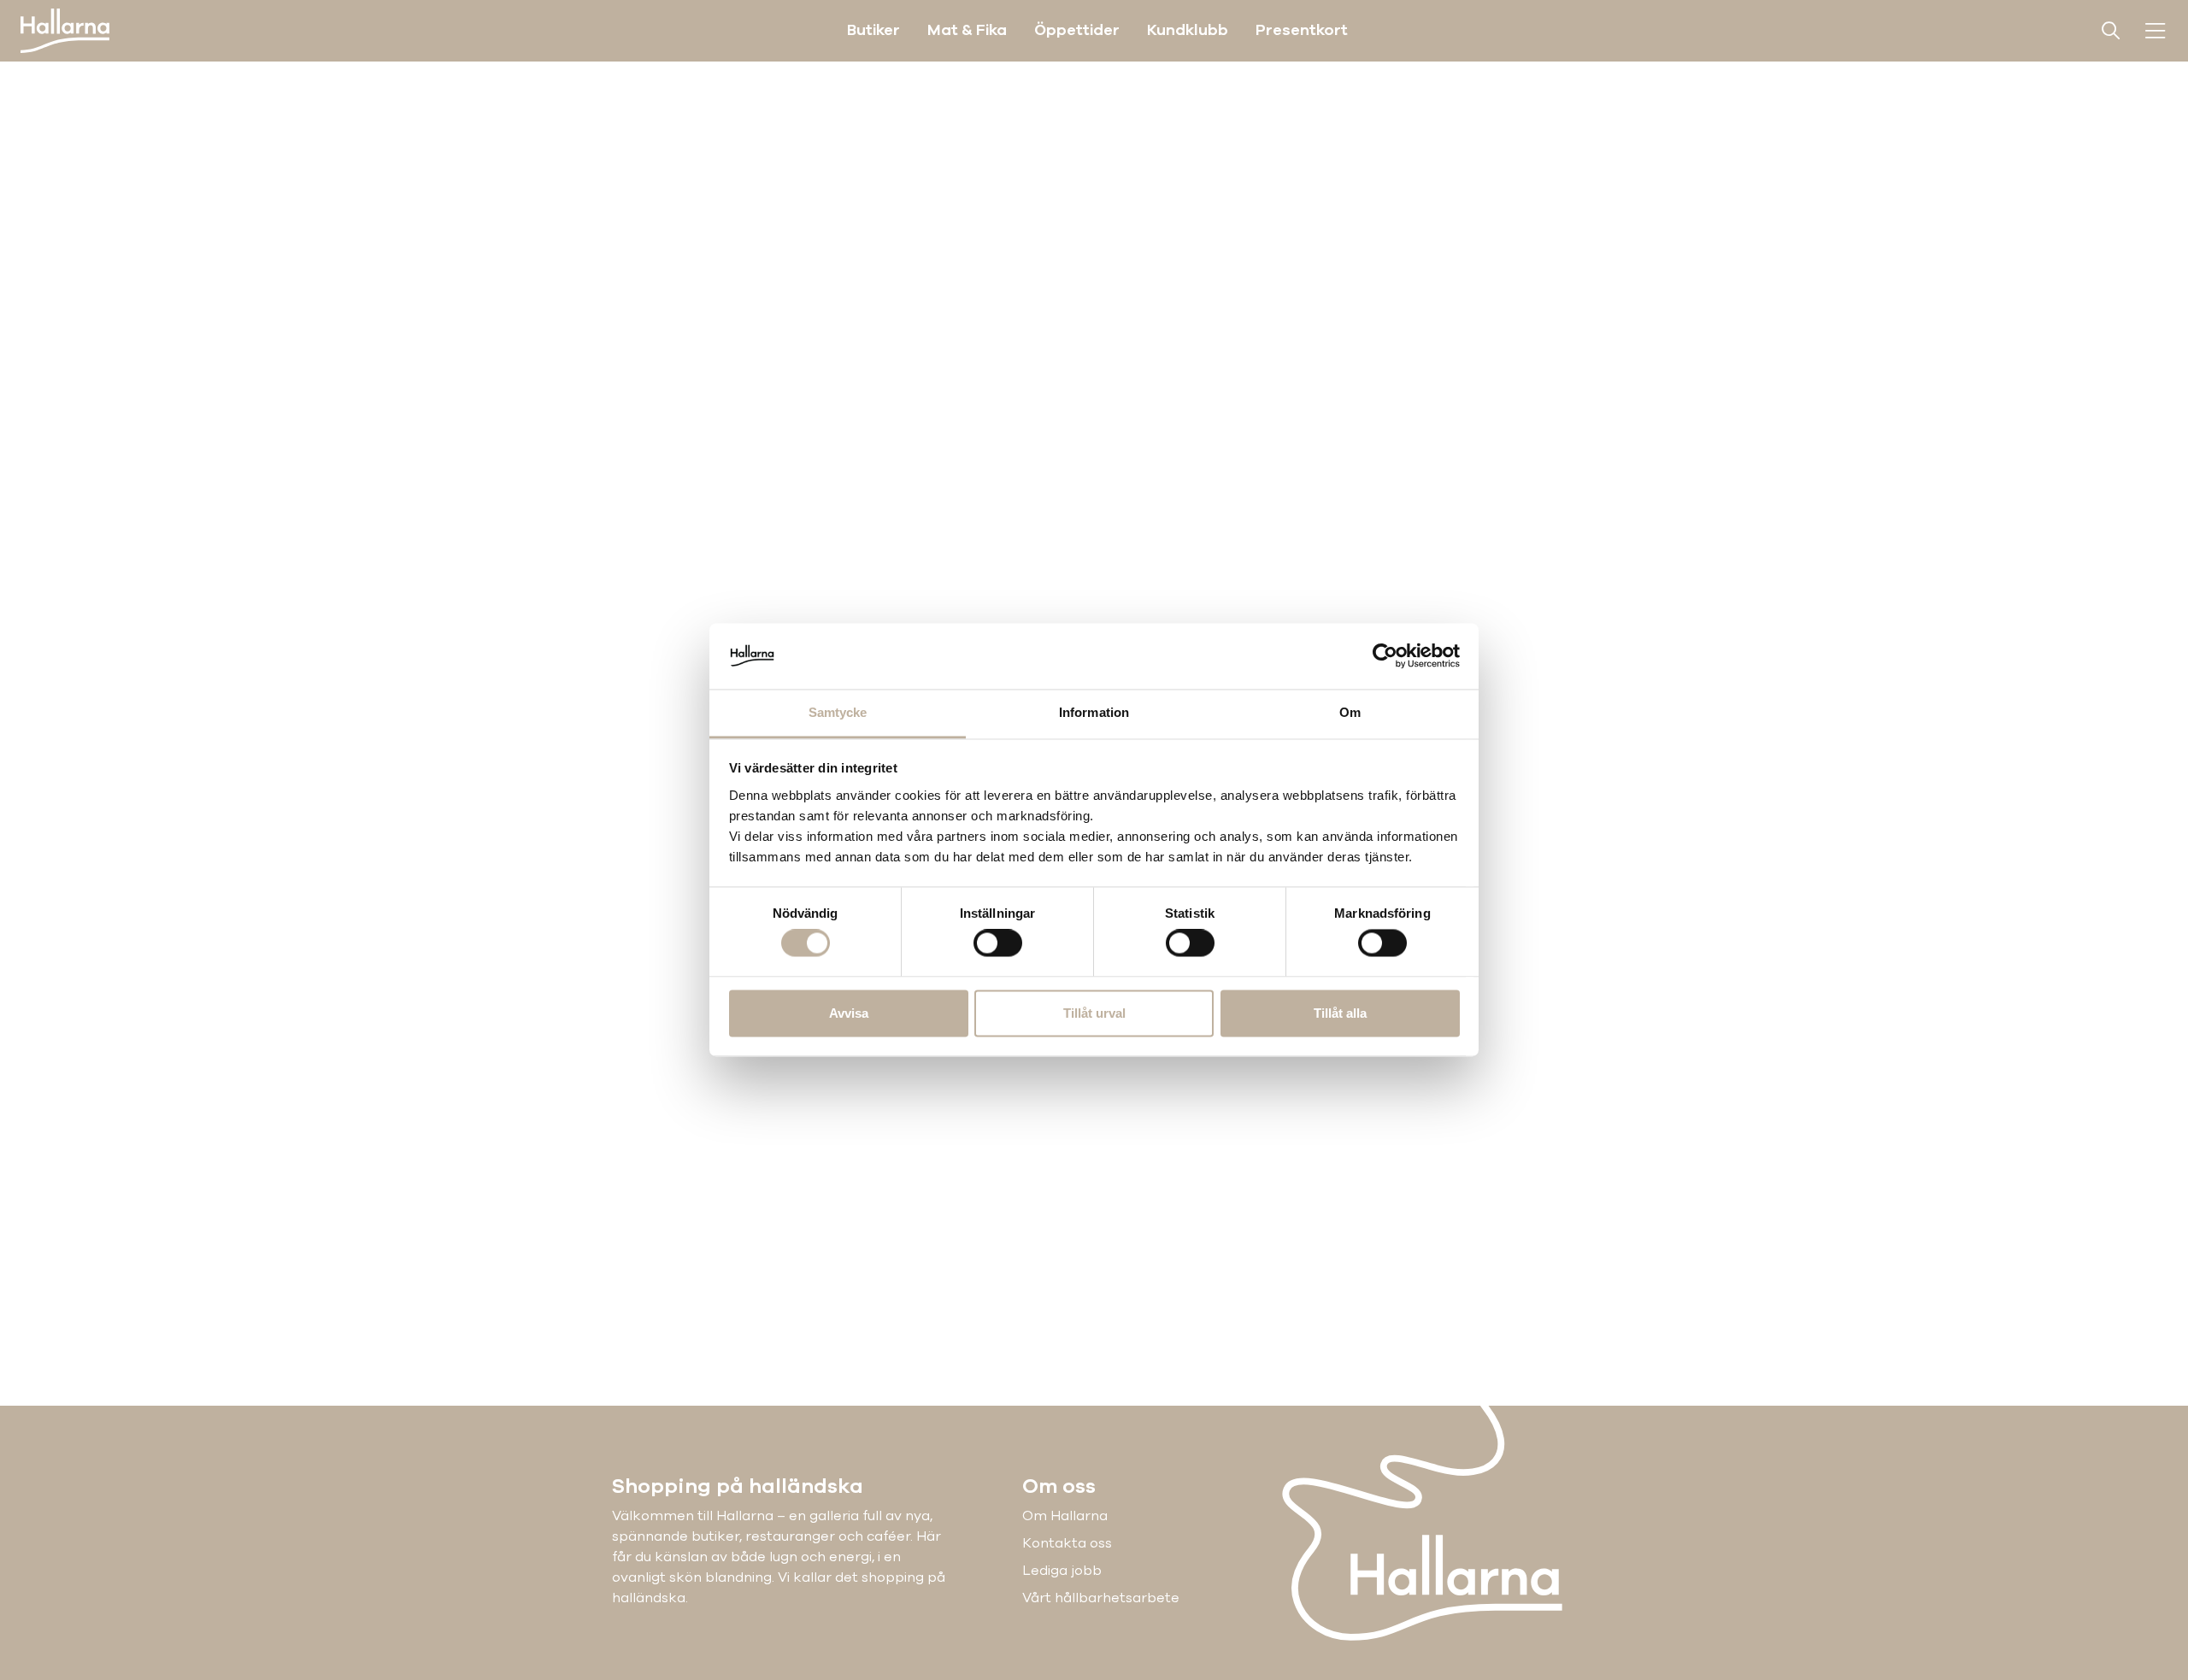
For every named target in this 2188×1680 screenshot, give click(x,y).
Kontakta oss (1067, 1543)
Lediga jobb (1062, 1571)
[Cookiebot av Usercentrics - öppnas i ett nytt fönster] (1385, 656)
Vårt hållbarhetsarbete (1101, 1598)
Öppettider (1077, 30)
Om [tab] (1350, 712)
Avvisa (849, 1013)
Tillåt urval (1094, 1013)
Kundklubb (1188, 30)
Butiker (873, 30)
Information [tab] (1094, 712)
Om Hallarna (1065, 1516)
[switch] (998, 943)
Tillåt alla (1340, 1013)
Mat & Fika (967, 30)
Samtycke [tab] (838, 712)
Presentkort (1302, 30)
